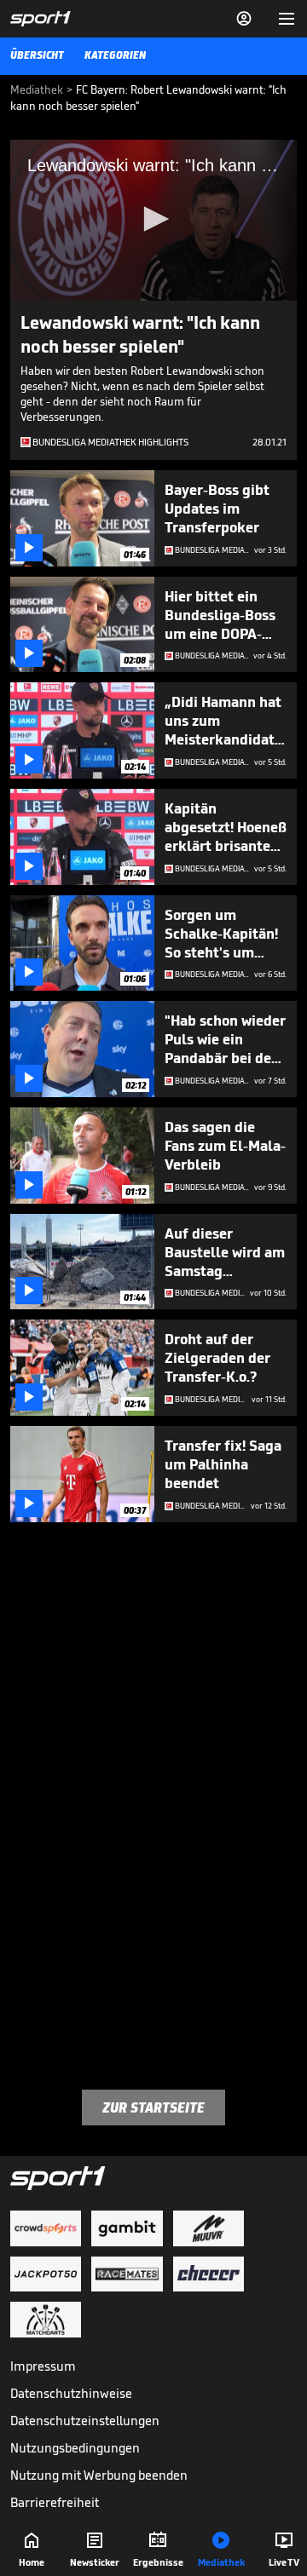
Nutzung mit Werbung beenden (99, 2475)
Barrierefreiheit (55, 2502)
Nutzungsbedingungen (75, 2448)
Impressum (43, 2366)
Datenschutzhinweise (71, 2393)
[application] (153, 220)
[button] (153, 219)
